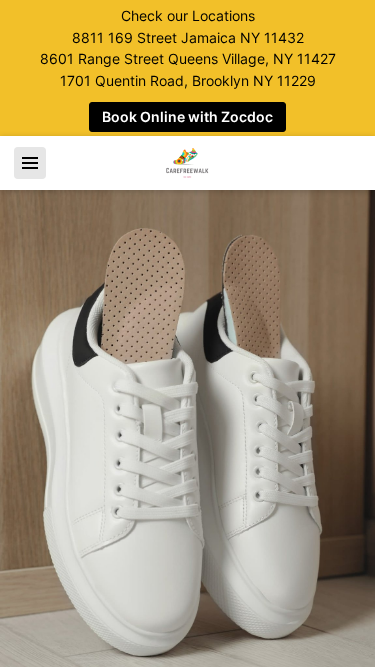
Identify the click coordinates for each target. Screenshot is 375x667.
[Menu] (30, 163)
